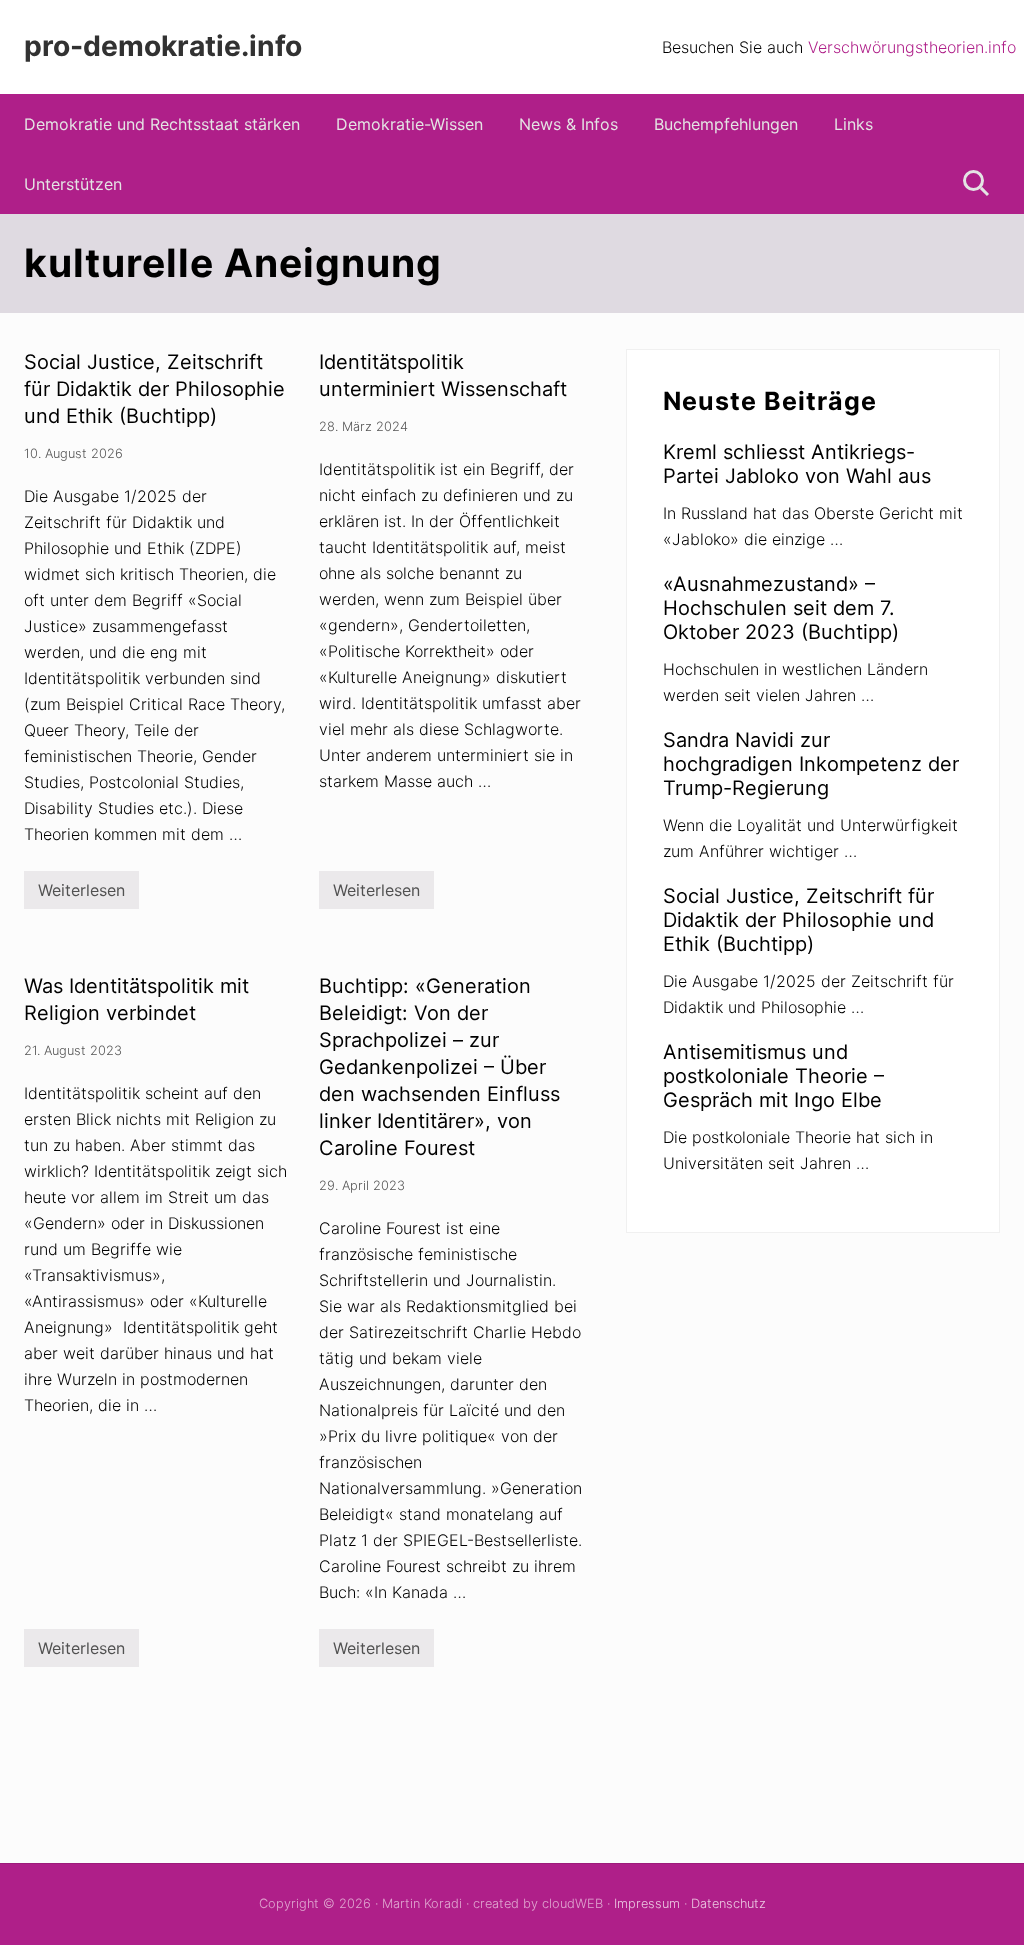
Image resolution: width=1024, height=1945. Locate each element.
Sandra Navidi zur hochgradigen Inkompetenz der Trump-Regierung (811, 764)
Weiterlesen (81, 894)
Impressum (647, 1903)
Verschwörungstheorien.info (912, 47)
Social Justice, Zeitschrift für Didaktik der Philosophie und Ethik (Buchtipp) (154, 389)
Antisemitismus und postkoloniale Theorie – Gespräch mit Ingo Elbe (773, 1076)
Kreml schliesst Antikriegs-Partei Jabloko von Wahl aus (797, 464)
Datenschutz (728, 1903)
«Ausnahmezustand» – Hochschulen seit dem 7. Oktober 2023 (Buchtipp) (781, 608)
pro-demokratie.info (163, 46)
